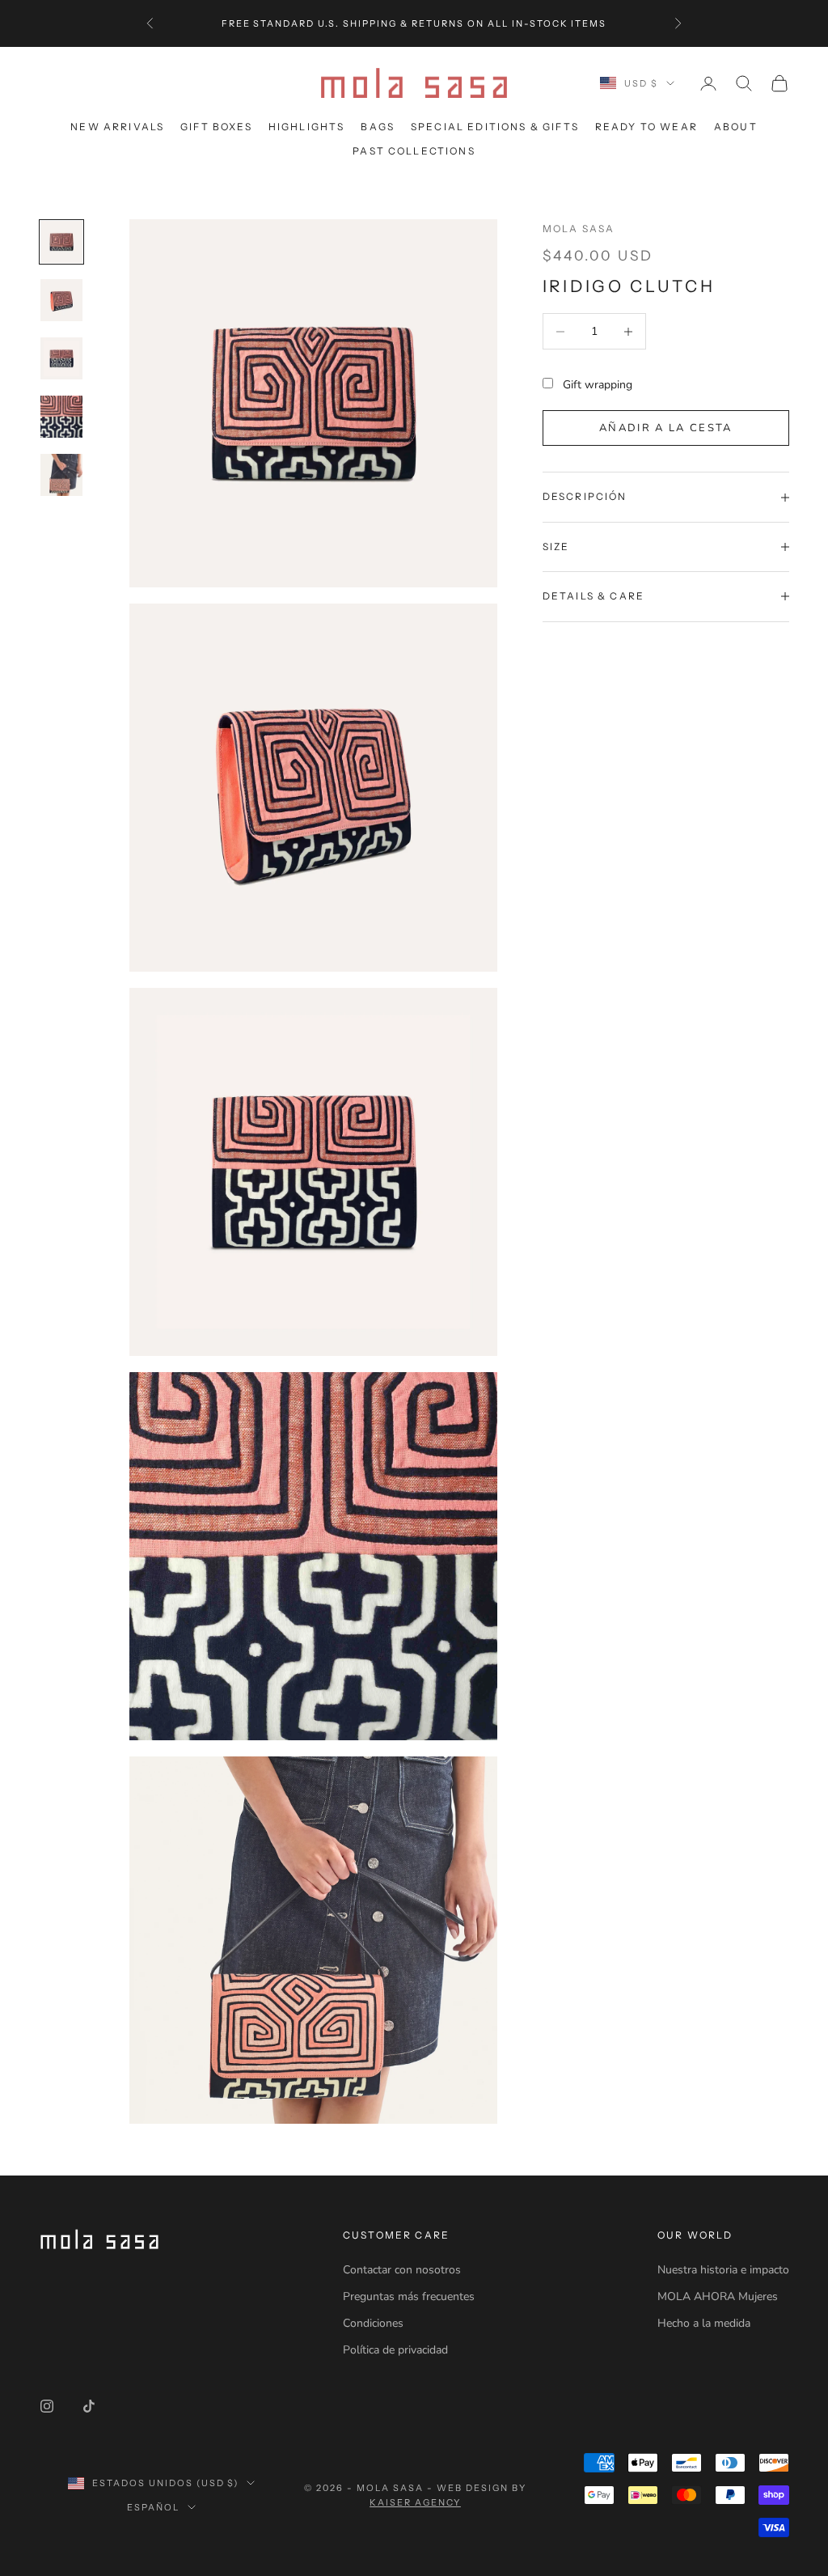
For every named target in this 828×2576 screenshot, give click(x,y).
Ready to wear (646, 127)
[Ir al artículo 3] (61, 358)
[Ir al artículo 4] (61, 417)
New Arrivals (117, 127)
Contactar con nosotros (402, 2270)
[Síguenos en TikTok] (89, 2406)
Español (153, 2507)
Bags (378, 127)
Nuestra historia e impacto (723, 2270)
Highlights (307, 127)
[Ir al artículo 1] (61, 242)
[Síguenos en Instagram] (47, 2406)
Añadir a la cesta (666, 428)
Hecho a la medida (704, 2323)
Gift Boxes (216, 127)
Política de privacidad (395, 2350)
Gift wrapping (598, 385)
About (736, 127)
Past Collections (414, 151)
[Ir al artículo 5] (61, 475)
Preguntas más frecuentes (409, 2296)
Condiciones (373, 2323)
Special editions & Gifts (495, 127)
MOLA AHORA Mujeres (718, 2296)
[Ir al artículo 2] (61, 300)
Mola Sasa (579, 229)
